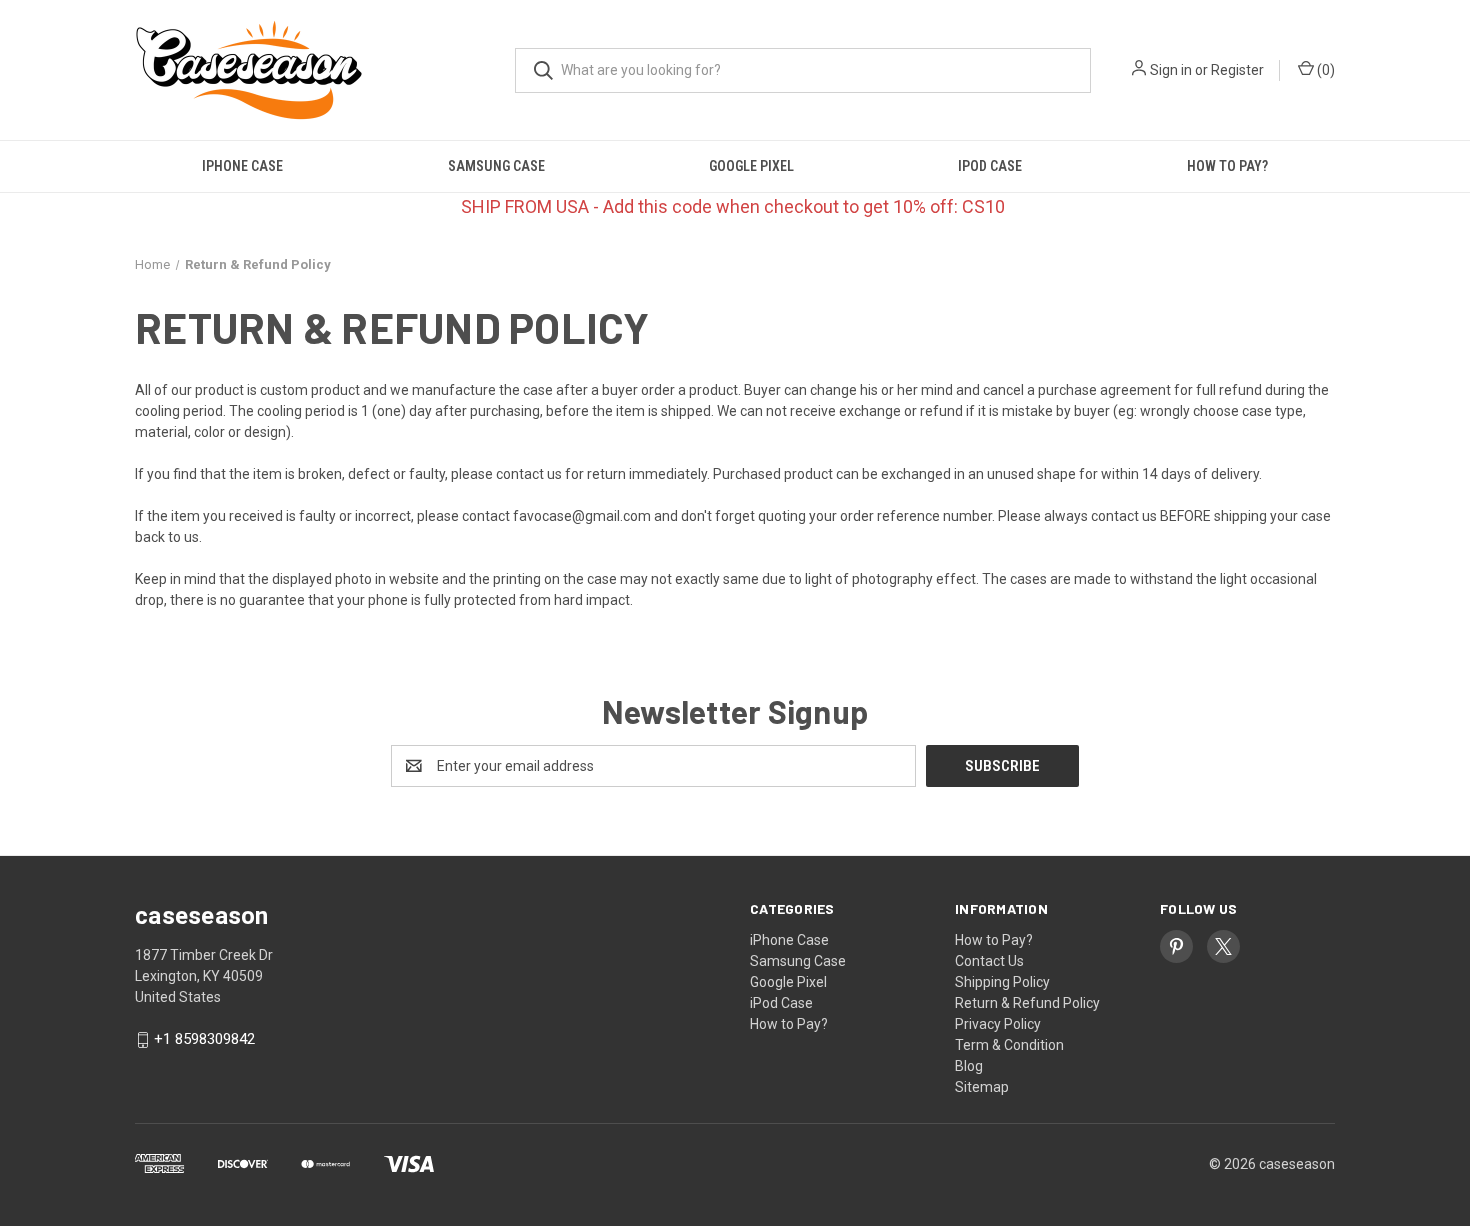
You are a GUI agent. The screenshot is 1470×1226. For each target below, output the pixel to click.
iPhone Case (242, 166)
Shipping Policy (1002, 982)
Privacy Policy (998, 1024)
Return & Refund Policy (1027, 1003)
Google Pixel (751, 166)
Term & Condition (1009, 1045)
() (1324, 70)
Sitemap (982, 1087)
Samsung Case (496, 166)
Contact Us (989, 961)
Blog (969, 1066)
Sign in (1171, 70)
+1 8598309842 (204, 1040)
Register (1237, 70)
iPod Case (990, 166)
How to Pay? (1227, 166)
